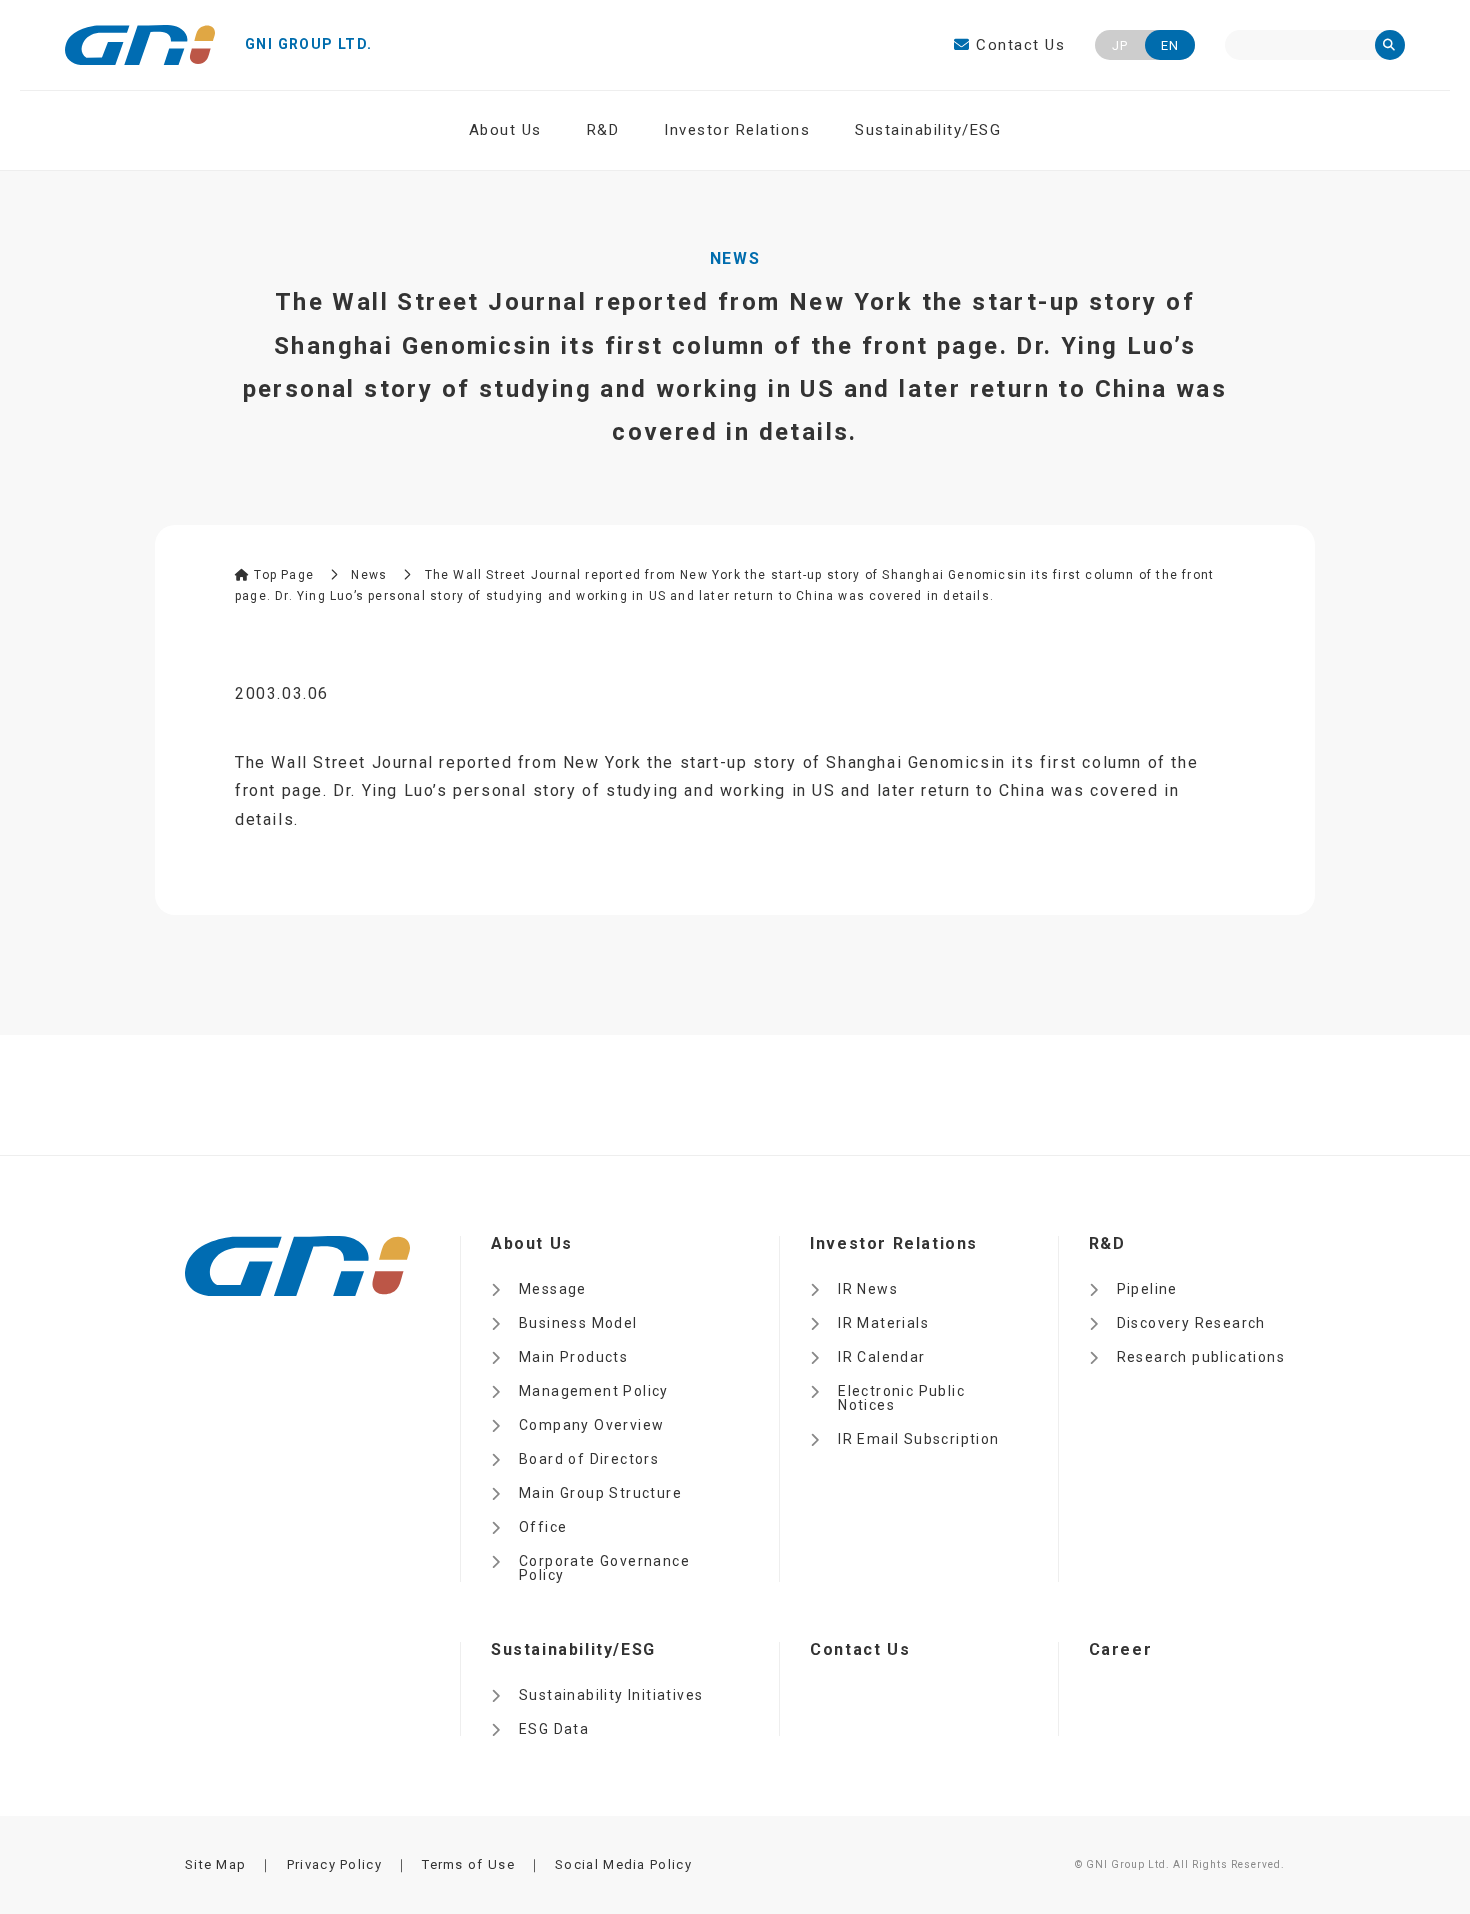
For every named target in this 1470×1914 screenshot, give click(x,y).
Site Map (215, 1864)
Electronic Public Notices (901, 1398)
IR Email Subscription (918, 1439)
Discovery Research (1191, 1323)
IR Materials (883, 1323)
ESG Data (554, 1729)
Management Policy (594, 1391)
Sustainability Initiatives (611, 1695)
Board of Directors (589, 1459)
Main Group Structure (600, 1493)
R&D (603, 130)
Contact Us (1018, 45)
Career (1121, 1649)
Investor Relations (737, 130)
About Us (505, 130)
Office (543, 1527)
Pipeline (1147, 1289)
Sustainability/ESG (928, 130)
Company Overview (591, 1425)
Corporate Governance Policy (604, 1568)
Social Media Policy (623, 1864)
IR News (868, 1289)
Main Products (573, 1357)
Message (553, 1289)
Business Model (578, 1323)
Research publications (1201, 1357)
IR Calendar (881, 1357)
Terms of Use (468, 1864)
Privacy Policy (334, 1864)
